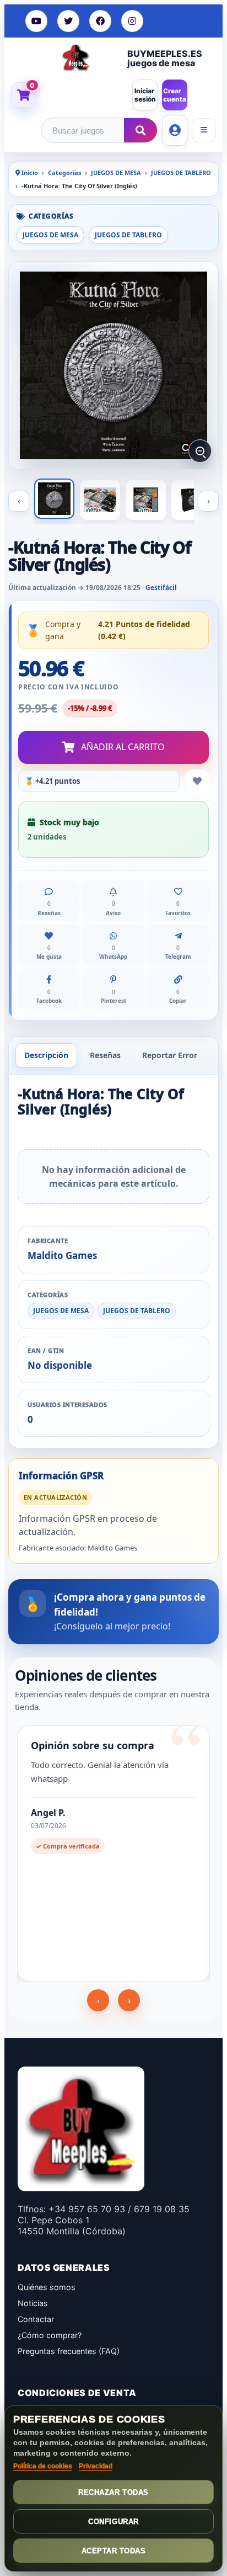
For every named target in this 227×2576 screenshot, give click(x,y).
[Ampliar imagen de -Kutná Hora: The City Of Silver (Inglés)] (113, 365)
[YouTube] (36, 21)
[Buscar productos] (140, 130)
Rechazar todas (113, 2492)
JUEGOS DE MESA (116, 172)
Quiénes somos (47, 2287)
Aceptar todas (114, 2551)
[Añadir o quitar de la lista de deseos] (197, 781)
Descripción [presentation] (46, 1055)
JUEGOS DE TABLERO (181, 172)
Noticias (33, 2303)
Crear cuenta (175, 95)
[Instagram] (132, 21)
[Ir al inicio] (76, 57)
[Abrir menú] (204, 130)
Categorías (64, 172)
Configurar (113, 2522)
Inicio (29, 172)
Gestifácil (161, 588)
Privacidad (96, 2466)
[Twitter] (68, 21)
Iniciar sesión (145, 95)
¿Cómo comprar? (50, 2335)
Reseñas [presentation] (105, 1055)
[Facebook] (100, 21)
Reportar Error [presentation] (170, 1055)
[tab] (46, 1055)
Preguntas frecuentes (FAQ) (69, 2351)
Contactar (36, 2319)
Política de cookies (43, 2466)
